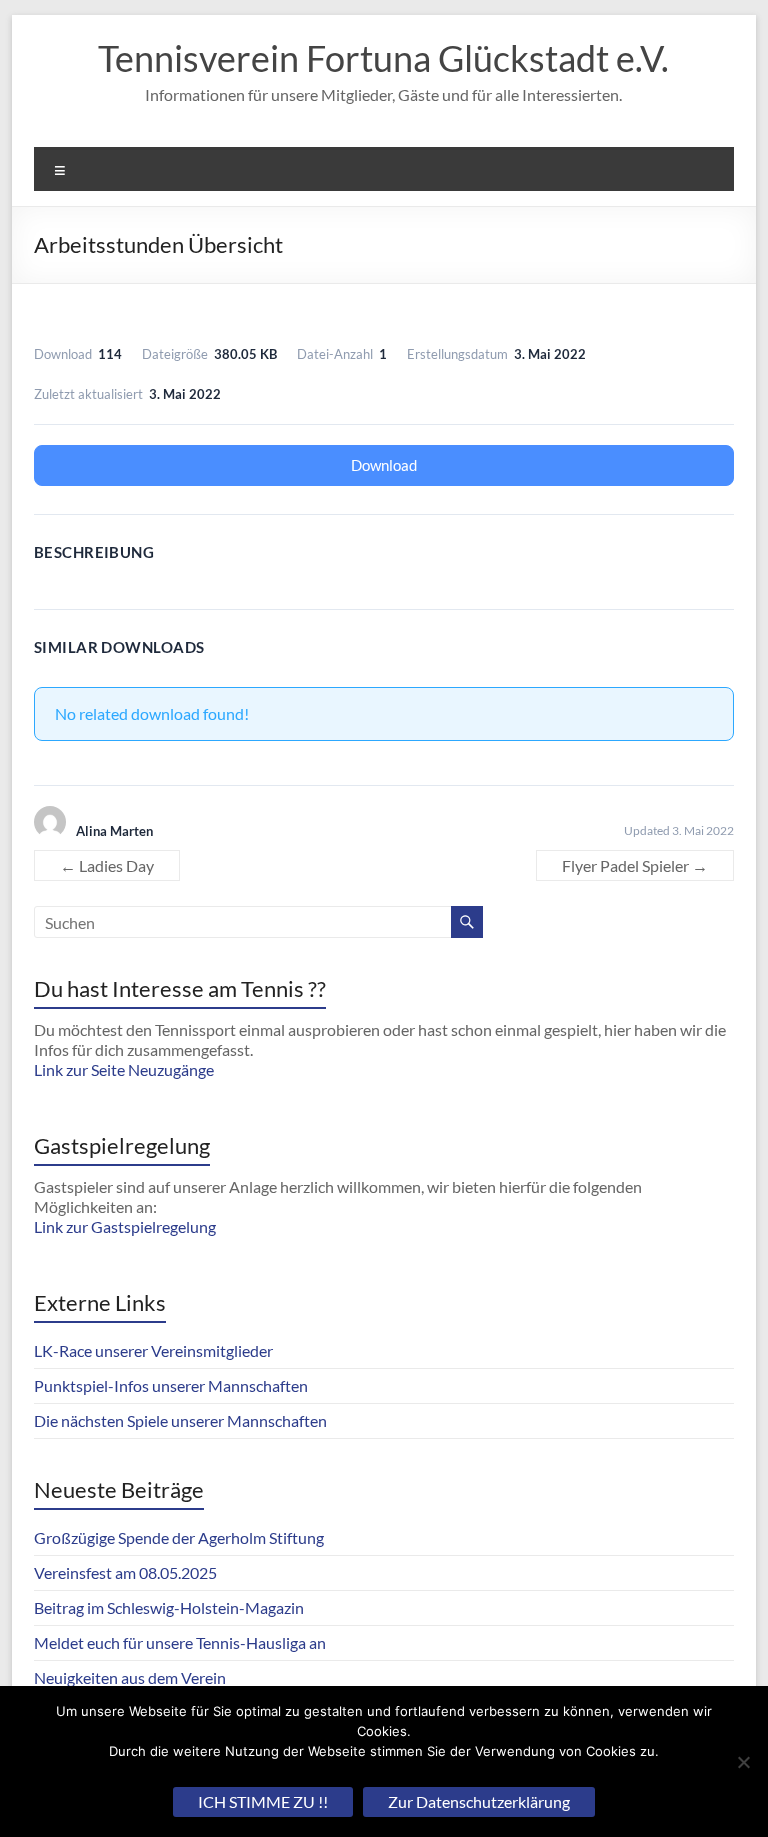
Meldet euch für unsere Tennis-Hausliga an (180, 1642)
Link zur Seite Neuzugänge (124, 1069)
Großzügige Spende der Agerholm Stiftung (179, 1537)
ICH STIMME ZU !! (263, 1801)
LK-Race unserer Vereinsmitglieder (153, 1350)
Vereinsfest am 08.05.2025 (125, 1572)
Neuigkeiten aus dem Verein (130, 1677)
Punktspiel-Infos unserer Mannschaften (171, 1385)
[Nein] (743, 1762)
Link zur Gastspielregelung (125, 1226)
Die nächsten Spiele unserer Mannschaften (180, 1420)
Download (384, 465)
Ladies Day (107, 865)
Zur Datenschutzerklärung (479, 1801)
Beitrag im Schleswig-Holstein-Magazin (169, 1607)
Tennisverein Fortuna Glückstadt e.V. (383, 58)
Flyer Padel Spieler (635, 865)
